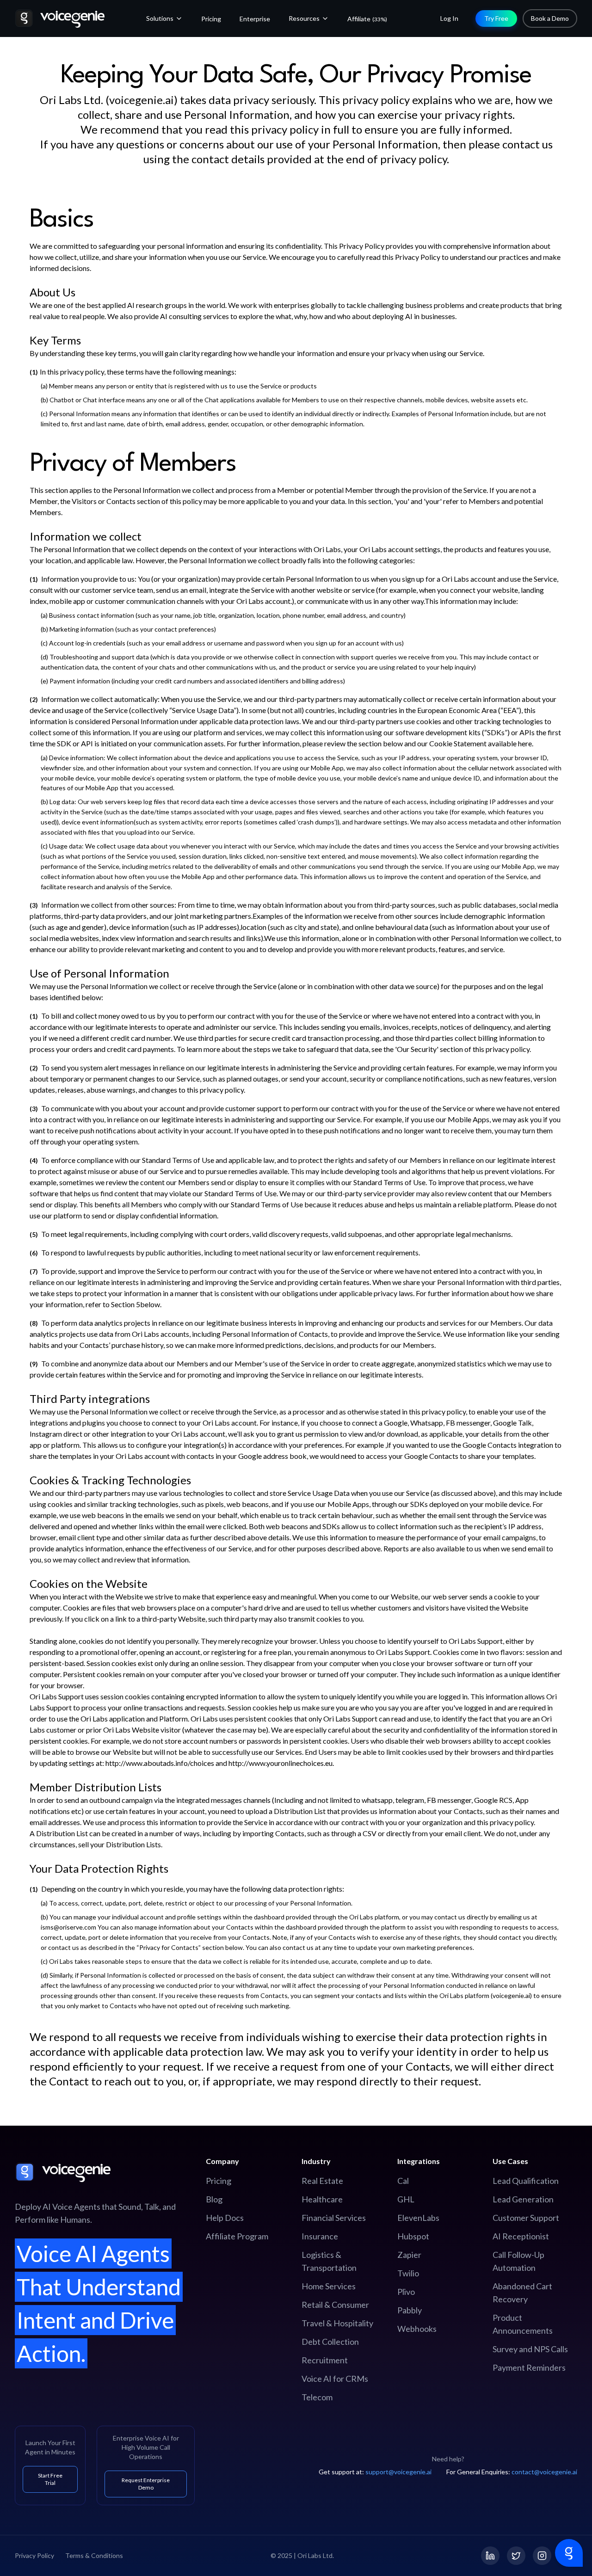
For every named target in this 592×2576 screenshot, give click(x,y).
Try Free (496, 18)
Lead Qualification (526, 2181)
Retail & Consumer (335, 2305)
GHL (406, 2199)
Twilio (408, 2273)
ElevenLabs (418, 2218)
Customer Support (526, 2218)
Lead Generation (523, 2199)
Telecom (317, 2397)
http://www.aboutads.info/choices (160, 1763)
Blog (214, 2199)
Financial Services (334, 2218)
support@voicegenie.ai (398, 2472)
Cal (403, 2181)
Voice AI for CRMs (335, 2379)
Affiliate (367, 19)
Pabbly (410, 2310)
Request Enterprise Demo (146, 2484)
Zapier (409, 2255)
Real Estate (322, 2181)
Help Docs (225, 2218)
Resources (304, 18)
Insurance (320, 2236)
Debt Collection (330, 2342)
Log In (449, 18)
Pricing (211, 19)
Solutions (160, 18)
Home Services (329, 2286)
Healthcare (322, 2199)
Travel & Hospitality (337, 2323)
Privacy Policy (34, 2555)
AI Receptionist (521, 2236)
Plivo (406, 2292)
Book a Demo (550, 18)
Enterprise (255, 19)
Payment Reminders (529, 2367)
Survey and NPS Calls (530, 2349)
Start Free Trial (50, 2479)
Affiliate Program (237, 2236)
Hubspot (413, 2236)
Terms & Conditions (94, 2555)
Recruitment (325, 2360)
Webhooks (417, 2329)
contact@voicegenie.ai (544, 2472)
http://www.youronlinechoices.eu (281, 1763)
